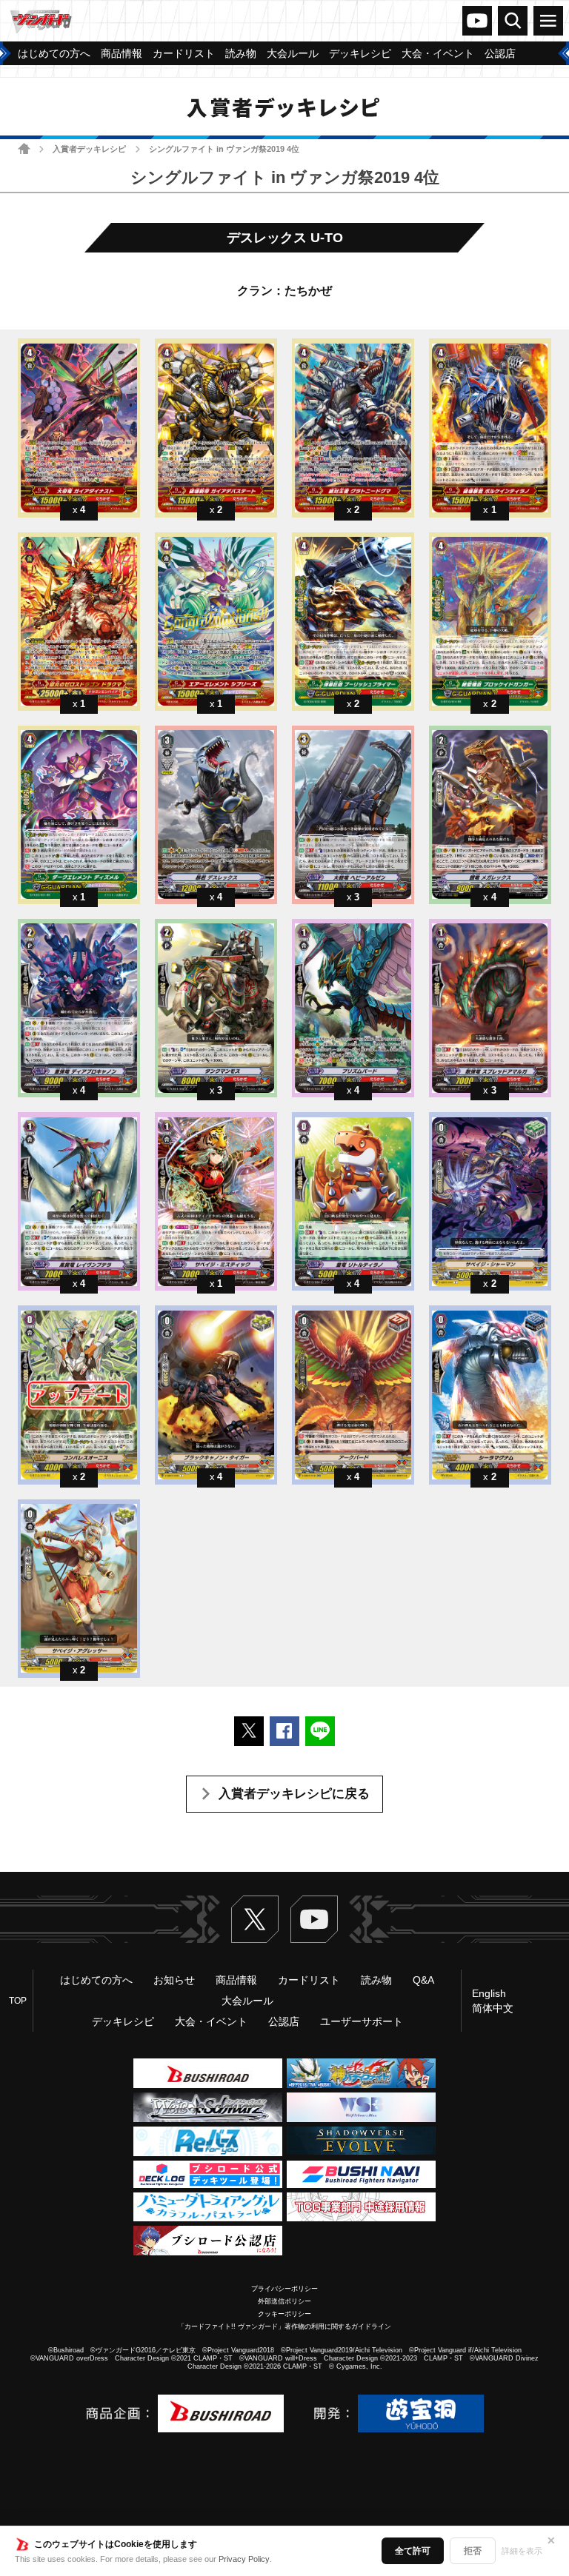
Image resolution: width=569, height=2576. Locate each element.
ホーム (24, 148)
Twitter (255, 1919)
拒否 (473, 2551)
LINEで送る (320, 1731)
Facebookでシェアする (284, 1731)
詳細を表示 (522, 2551)
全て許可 (413, 2551)
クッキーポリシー (284, 2314)
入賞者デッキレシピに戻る (294, 1794)
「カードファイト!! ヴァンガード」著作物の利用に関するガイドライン (284, 2326)
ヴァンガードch (477, 21)
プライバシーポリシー (284, 2289)
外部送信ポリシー (284, 2301)
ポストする (249, 1731)
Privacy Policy (244, 2559)
